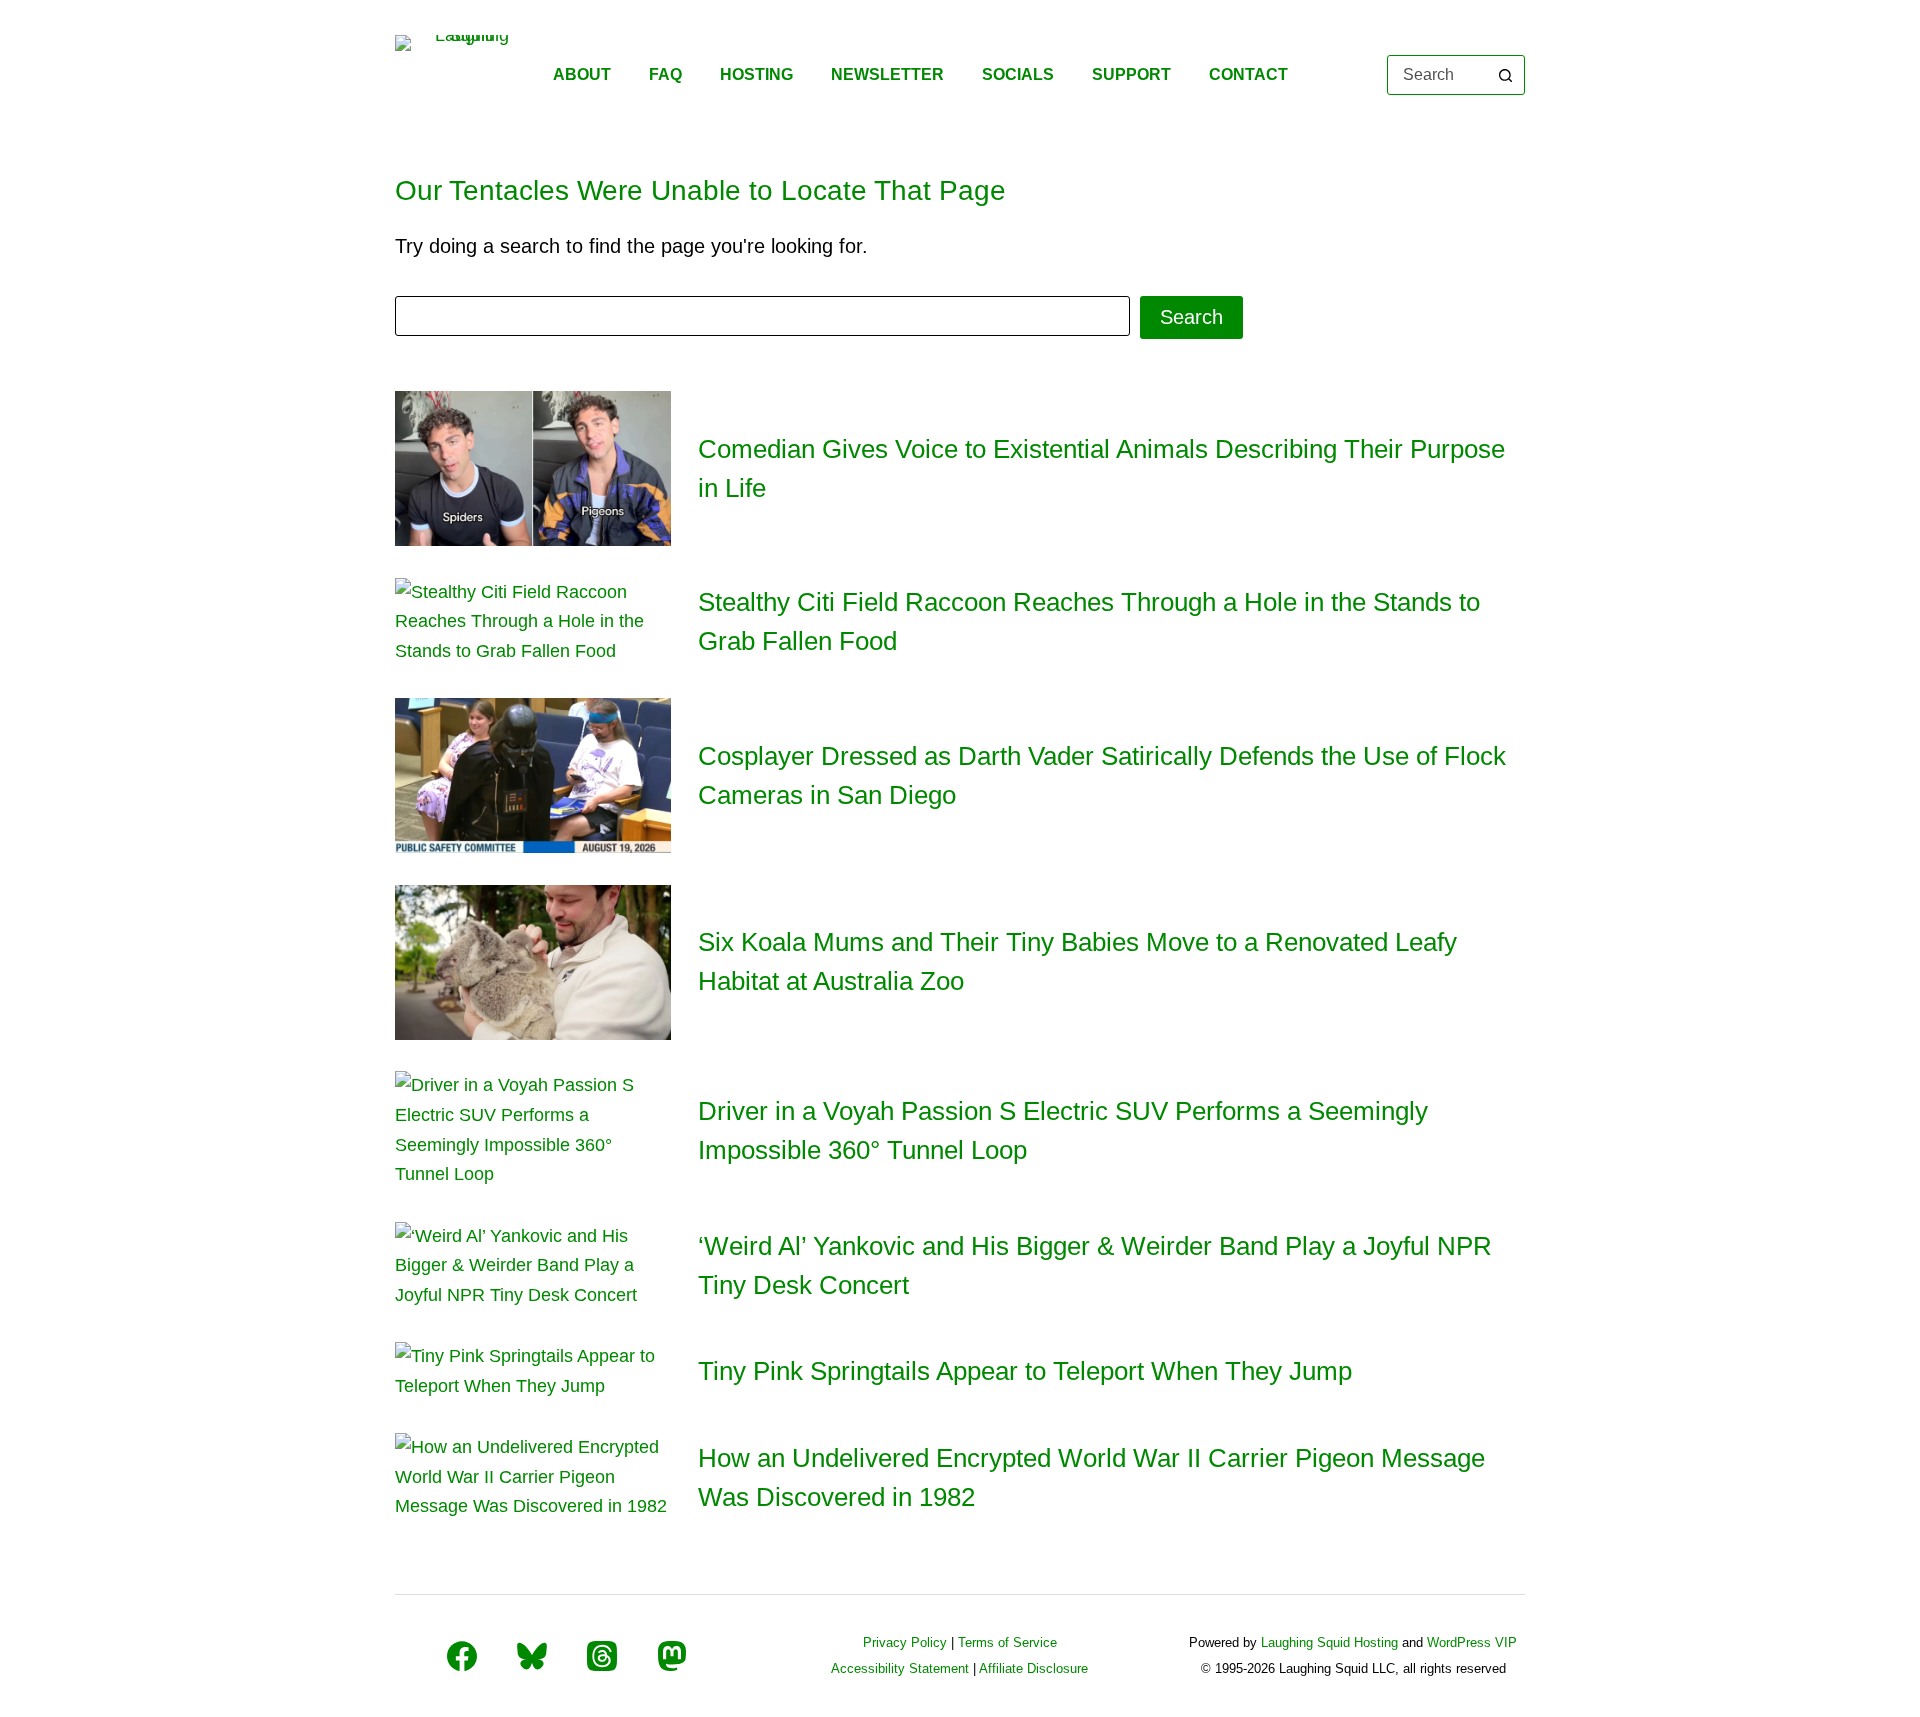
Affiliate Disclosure (1033, 1668)
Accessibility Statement (900, 1668)
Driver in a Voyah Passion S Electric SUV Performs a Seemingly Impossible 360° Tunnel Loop (1063, 1130)
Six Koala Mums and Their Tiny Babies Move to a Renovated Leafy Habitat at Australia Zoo (1077, 961)
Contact (1248, 74)
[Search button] (1505, 75)
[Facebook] (462, 1656)
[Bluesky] (532, 1656)
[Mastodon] (672, 1656)
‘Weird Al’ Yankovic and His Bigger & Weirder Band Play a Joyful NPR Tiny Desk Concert (1095, 1265)
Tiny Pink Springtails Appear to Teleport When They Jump (1025, 1371)
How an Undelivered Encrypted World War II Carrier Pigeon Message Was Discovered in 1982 (1091, 1477)
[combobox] (1437, 75)
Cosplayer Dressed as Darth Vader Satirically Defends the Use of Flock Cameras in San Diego (1102, 775)
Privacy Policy (905, 1642)
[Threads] (602, 1656)
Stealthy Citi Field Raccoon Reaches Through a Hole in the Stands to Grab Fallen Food (1089, 621)
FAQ (665, 74)
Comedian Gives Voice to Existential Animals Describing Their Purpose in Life (1101, 468)
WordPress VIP (1472, 1642)
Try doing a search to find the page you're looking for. (631, 246)
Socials (1018, 74)
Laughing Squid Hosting (1329, 1642)
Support (1131, 74)
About (582, 74)
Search (1191, 317)
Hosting (756, 74)
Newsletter (887, 74)
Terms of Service (1007, 1642)
